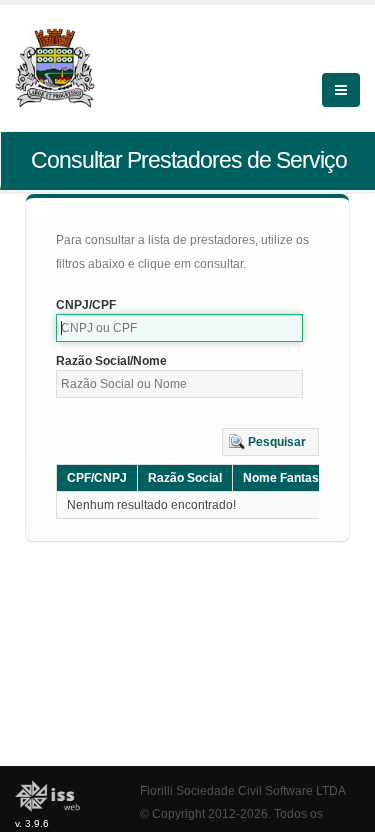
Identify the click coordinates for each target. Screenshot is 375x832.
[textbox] (179, 328)
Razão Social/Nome (111, 361)
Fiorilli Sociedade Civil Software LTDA (243, 790)
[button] (270, 442)
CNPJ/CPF (86, 305)
